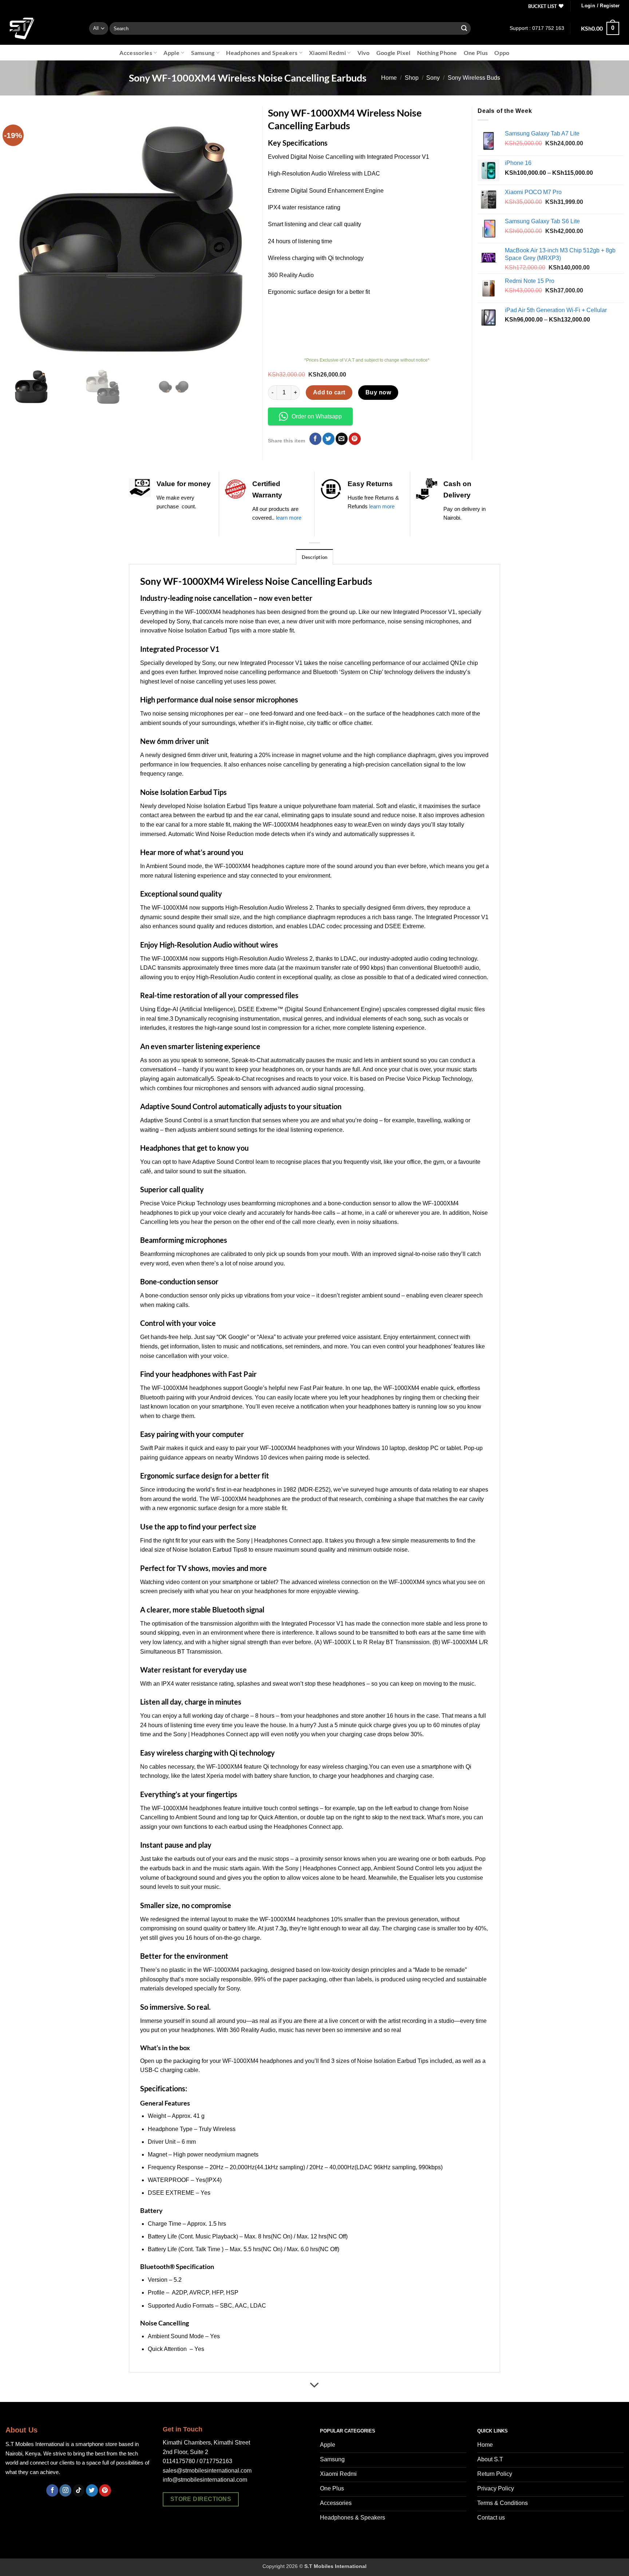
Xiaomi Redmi (327, 53)
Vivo (364, 53)
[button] (600, 6)
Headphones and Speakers (262, 53)
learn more (289, 518)
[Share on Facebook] (315, 439)
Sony (433, 78)
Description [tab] (315, 557)
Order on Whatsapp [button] (317, 416)
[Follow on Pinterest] (105, 2490)
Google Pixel (393, 53)
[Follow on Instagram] (65, 2490)
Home (389, 78)
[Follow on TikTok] (79, 2490)
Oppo (502, 53)
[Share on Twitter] (329, 439)
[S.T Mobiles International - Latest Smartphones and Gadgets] (42, 28)
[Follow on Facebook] (52, 2490)
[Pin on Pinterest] (355, 439)
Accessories (136, 53)
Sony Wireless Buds (474, 78)
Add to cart (329, 392)
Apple (171, 53)
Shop (412, 78)
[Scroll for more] (314, 2386)
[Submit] (464, 28)
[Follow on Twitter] (92, 2490)
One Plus (476, 53)
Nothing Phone (437, 53)
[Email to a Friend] (342, 439)
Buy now (378, 392)
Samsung (203, 53)
